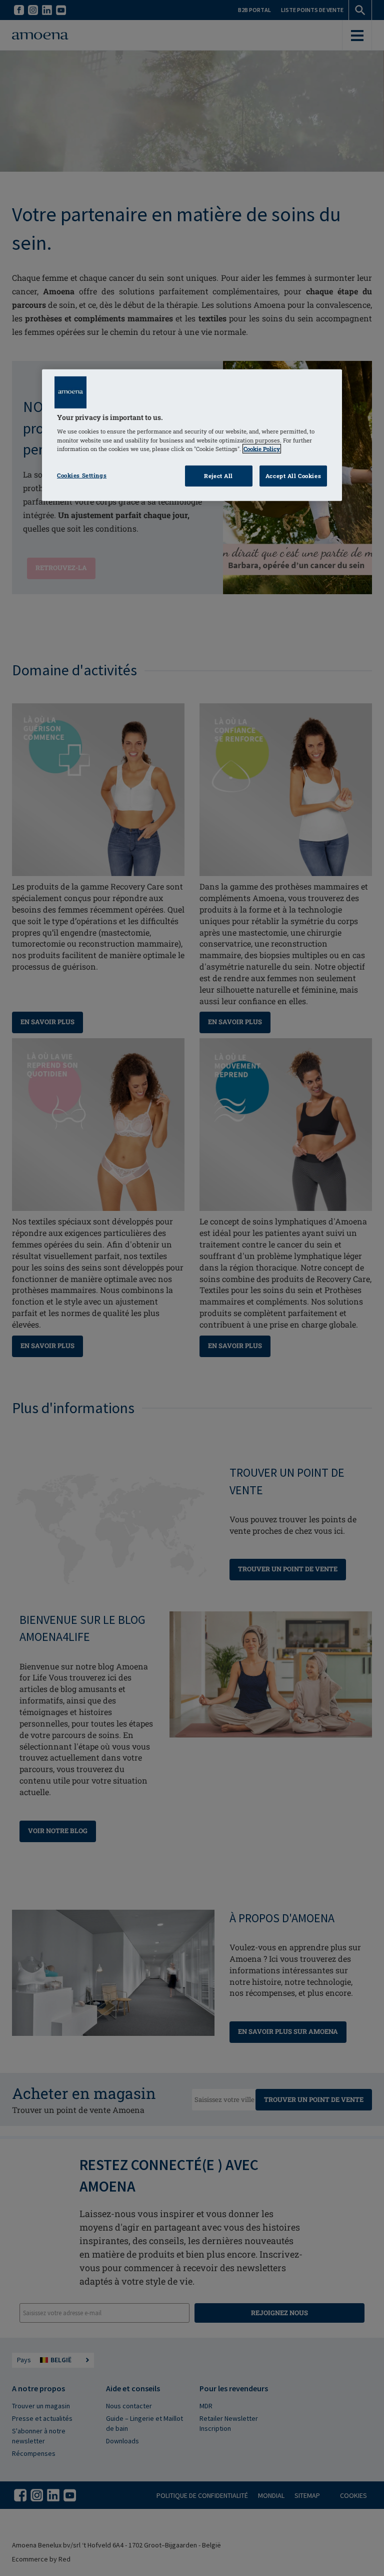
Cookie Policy (262, 448)
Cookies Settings (82, 475)
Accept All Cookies (293, 476)
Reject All (218, 476)
